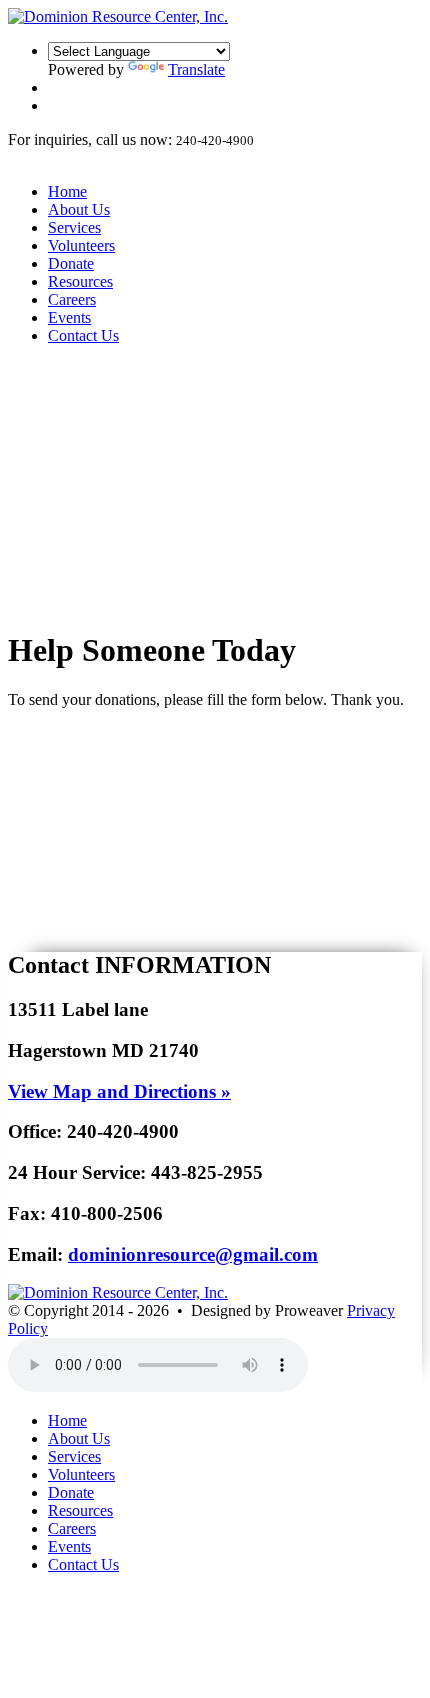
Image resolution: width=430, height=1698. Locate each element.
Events (69, 317)
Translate (196, 69)
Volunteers (81, 245)
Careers (72, 299)
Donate (71, 263)
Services (74, 227)
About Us (79, 209)
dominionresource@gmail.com (193, 1254)
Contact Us (83, 335)
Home (67, 191)
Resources (80, 281)
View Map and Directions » (119, 1091)
